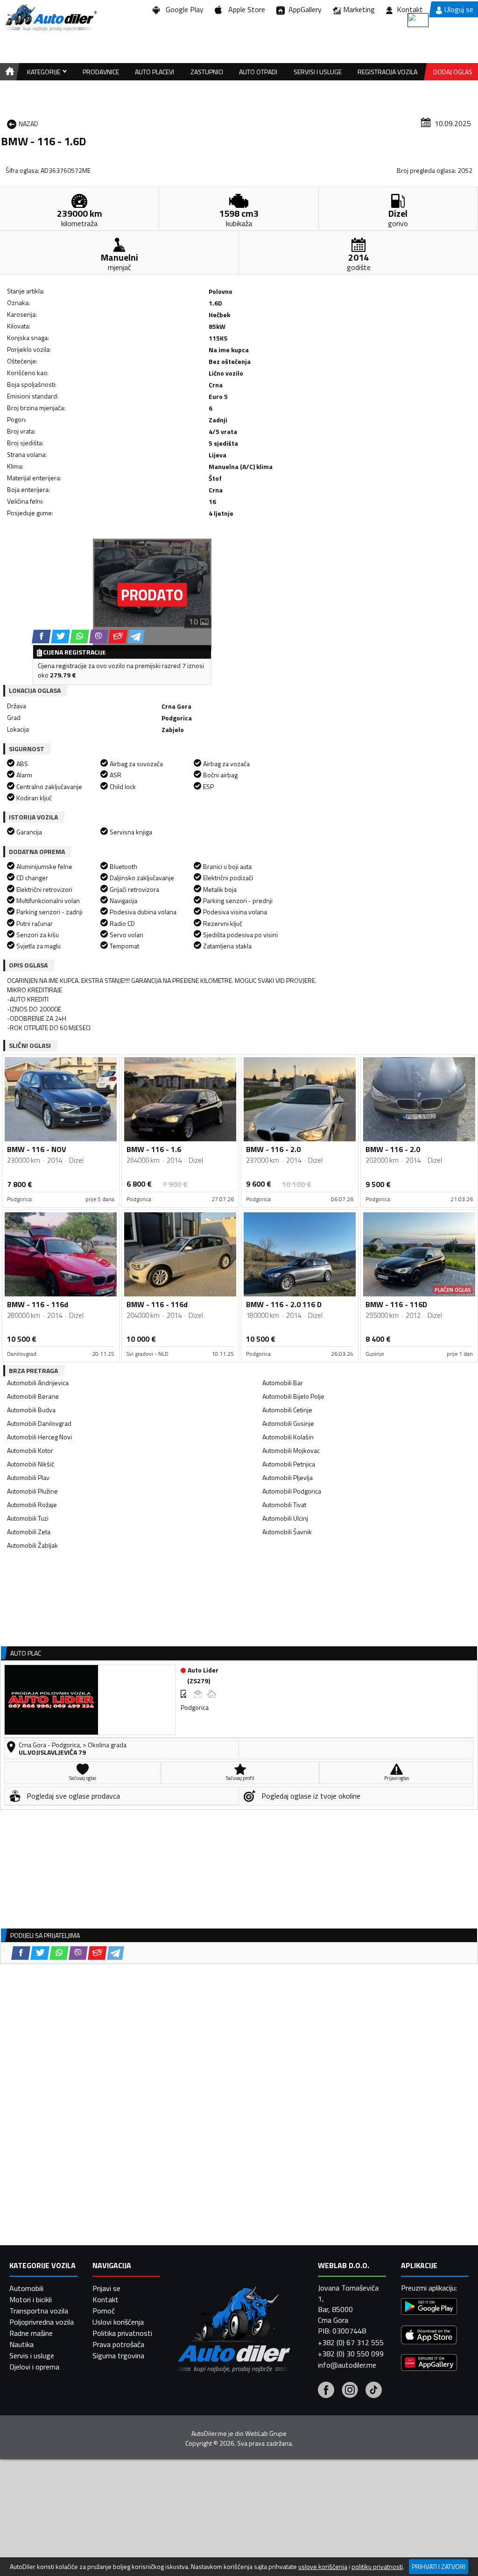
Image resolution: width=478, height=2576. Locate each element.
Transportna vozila (39, 2311)
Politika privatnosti (122, 2333)
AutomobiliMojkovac (291, 1450)
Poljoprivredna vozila (42, 2322)
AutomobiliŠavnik (287, 1532)
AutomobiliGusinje (288, 1423)
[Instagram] (350, 2391)
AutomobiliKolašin (288, 1437)
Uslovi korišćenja (118, 2322)
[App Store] (429, 2336)
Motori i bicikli (31, 2299)
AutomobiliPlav (28, 1477)
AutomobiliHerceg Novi (39, 1437)
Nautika (21, 2344)
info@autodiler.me (347, 2365)
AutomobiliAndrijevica (38, 1383)
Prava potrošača (118, 2344)
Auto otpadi (258, 72)
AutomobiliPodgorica (292, 1491)
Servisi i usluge (318, 72)
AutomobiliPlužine (32, 1491)
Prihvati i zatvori (439, 2566)
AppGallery (303, 9)
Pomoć (104, 2311)
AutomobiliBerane (33, 1396)
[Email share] (118, 637)
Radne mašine (31, 2333)
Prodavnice (101, 72)
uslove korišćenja (323, 2567)
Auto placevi (155, 72)
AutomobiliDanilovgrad (39, 1423)
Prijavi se (106, 2288)
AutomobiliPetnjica (289, 1464)
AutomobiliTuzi (28, 1518)
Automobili (26, 2288)
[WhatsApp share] (80, 637)
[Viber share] (99, 637)
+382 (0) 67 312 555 (351, 2342)
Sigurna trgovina (118, 2355)
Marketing (359, 9)
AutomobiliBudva (31, 1410)
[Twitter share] (60, 637)
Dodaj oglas (453, 72)
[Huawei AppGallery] (429, 2364)
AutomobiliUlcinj (285, 1518)
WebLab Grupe (266, 2434)
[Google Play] (429, 2308)
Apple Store (245, 9)
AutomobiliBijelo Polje (293, 1396)
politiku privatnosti (377, 2567)
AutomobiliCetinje (287, 1410)
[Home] (8, 72)
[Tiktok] (374, 2391)
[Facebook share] (41, 637)
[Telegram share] (136, 637)
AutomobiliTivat (284, 1505)
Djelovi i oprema (34, 2367)
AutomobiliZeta (29, 1532)
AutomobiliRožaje (32, 1505)
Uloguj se (459, 9)
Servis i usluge (32, 2355)
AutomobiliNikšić (31, 1464)
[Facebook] (326, 2391)
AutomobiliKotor (30, 1450)
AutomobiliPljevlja (288, 1477)
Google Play (183, 9)
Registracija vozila (387, 72)
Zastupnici (207, 72)
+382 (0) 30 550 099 (351, 2354)
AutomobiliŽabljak (32, 1545)
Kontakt (410, 9)
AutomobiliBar (283, 1383)
